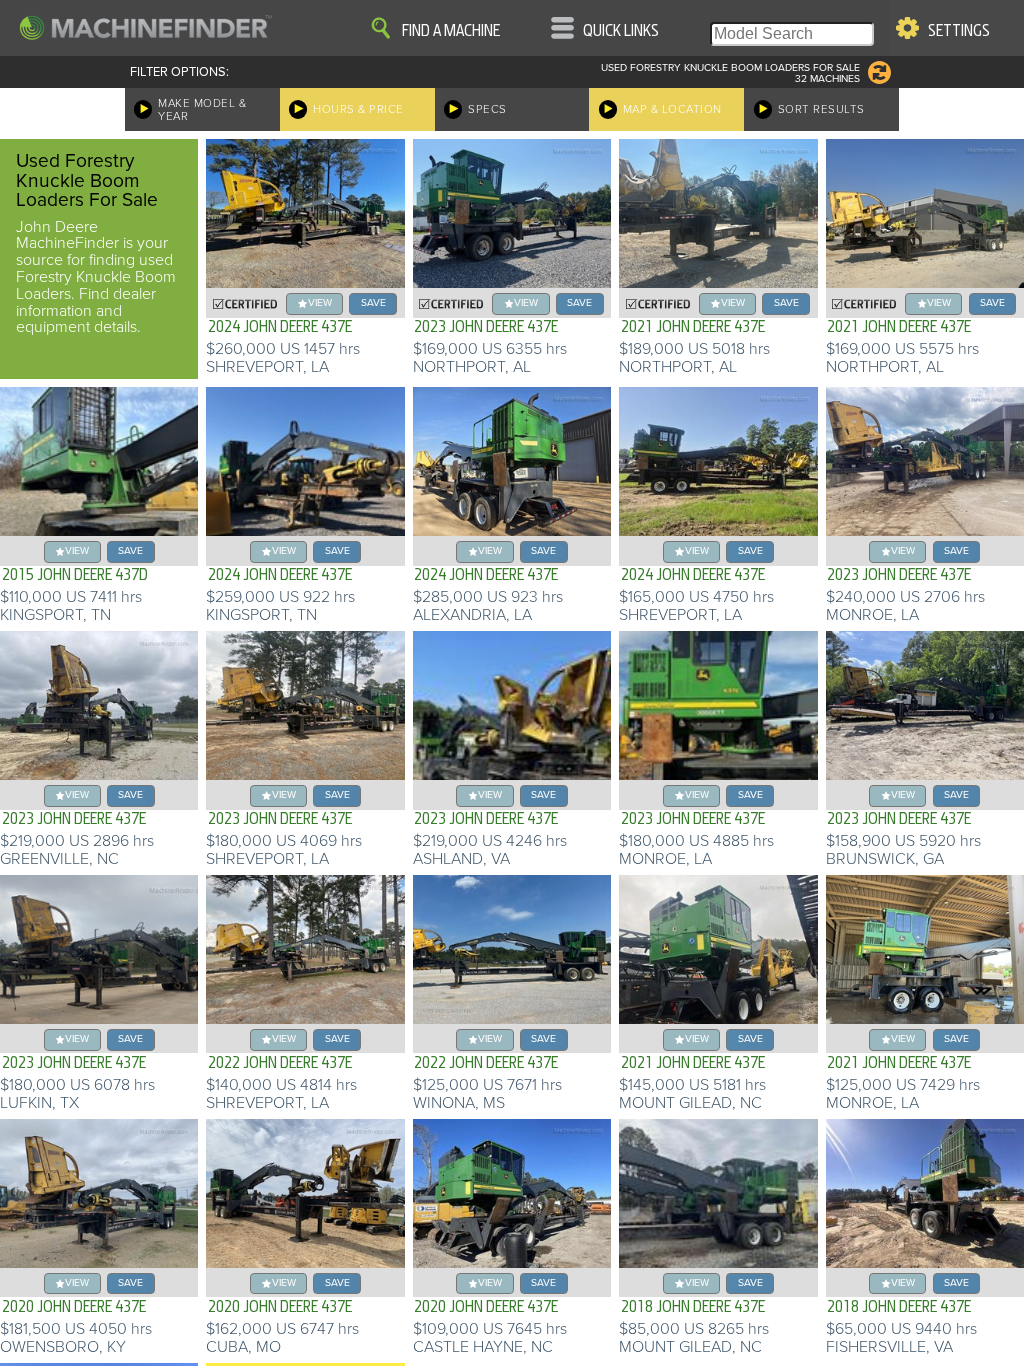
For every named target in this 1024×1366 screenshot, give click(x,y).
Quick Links (621, 31)
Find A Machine (451, 31)
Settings (959, 31)
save (373, 302)
